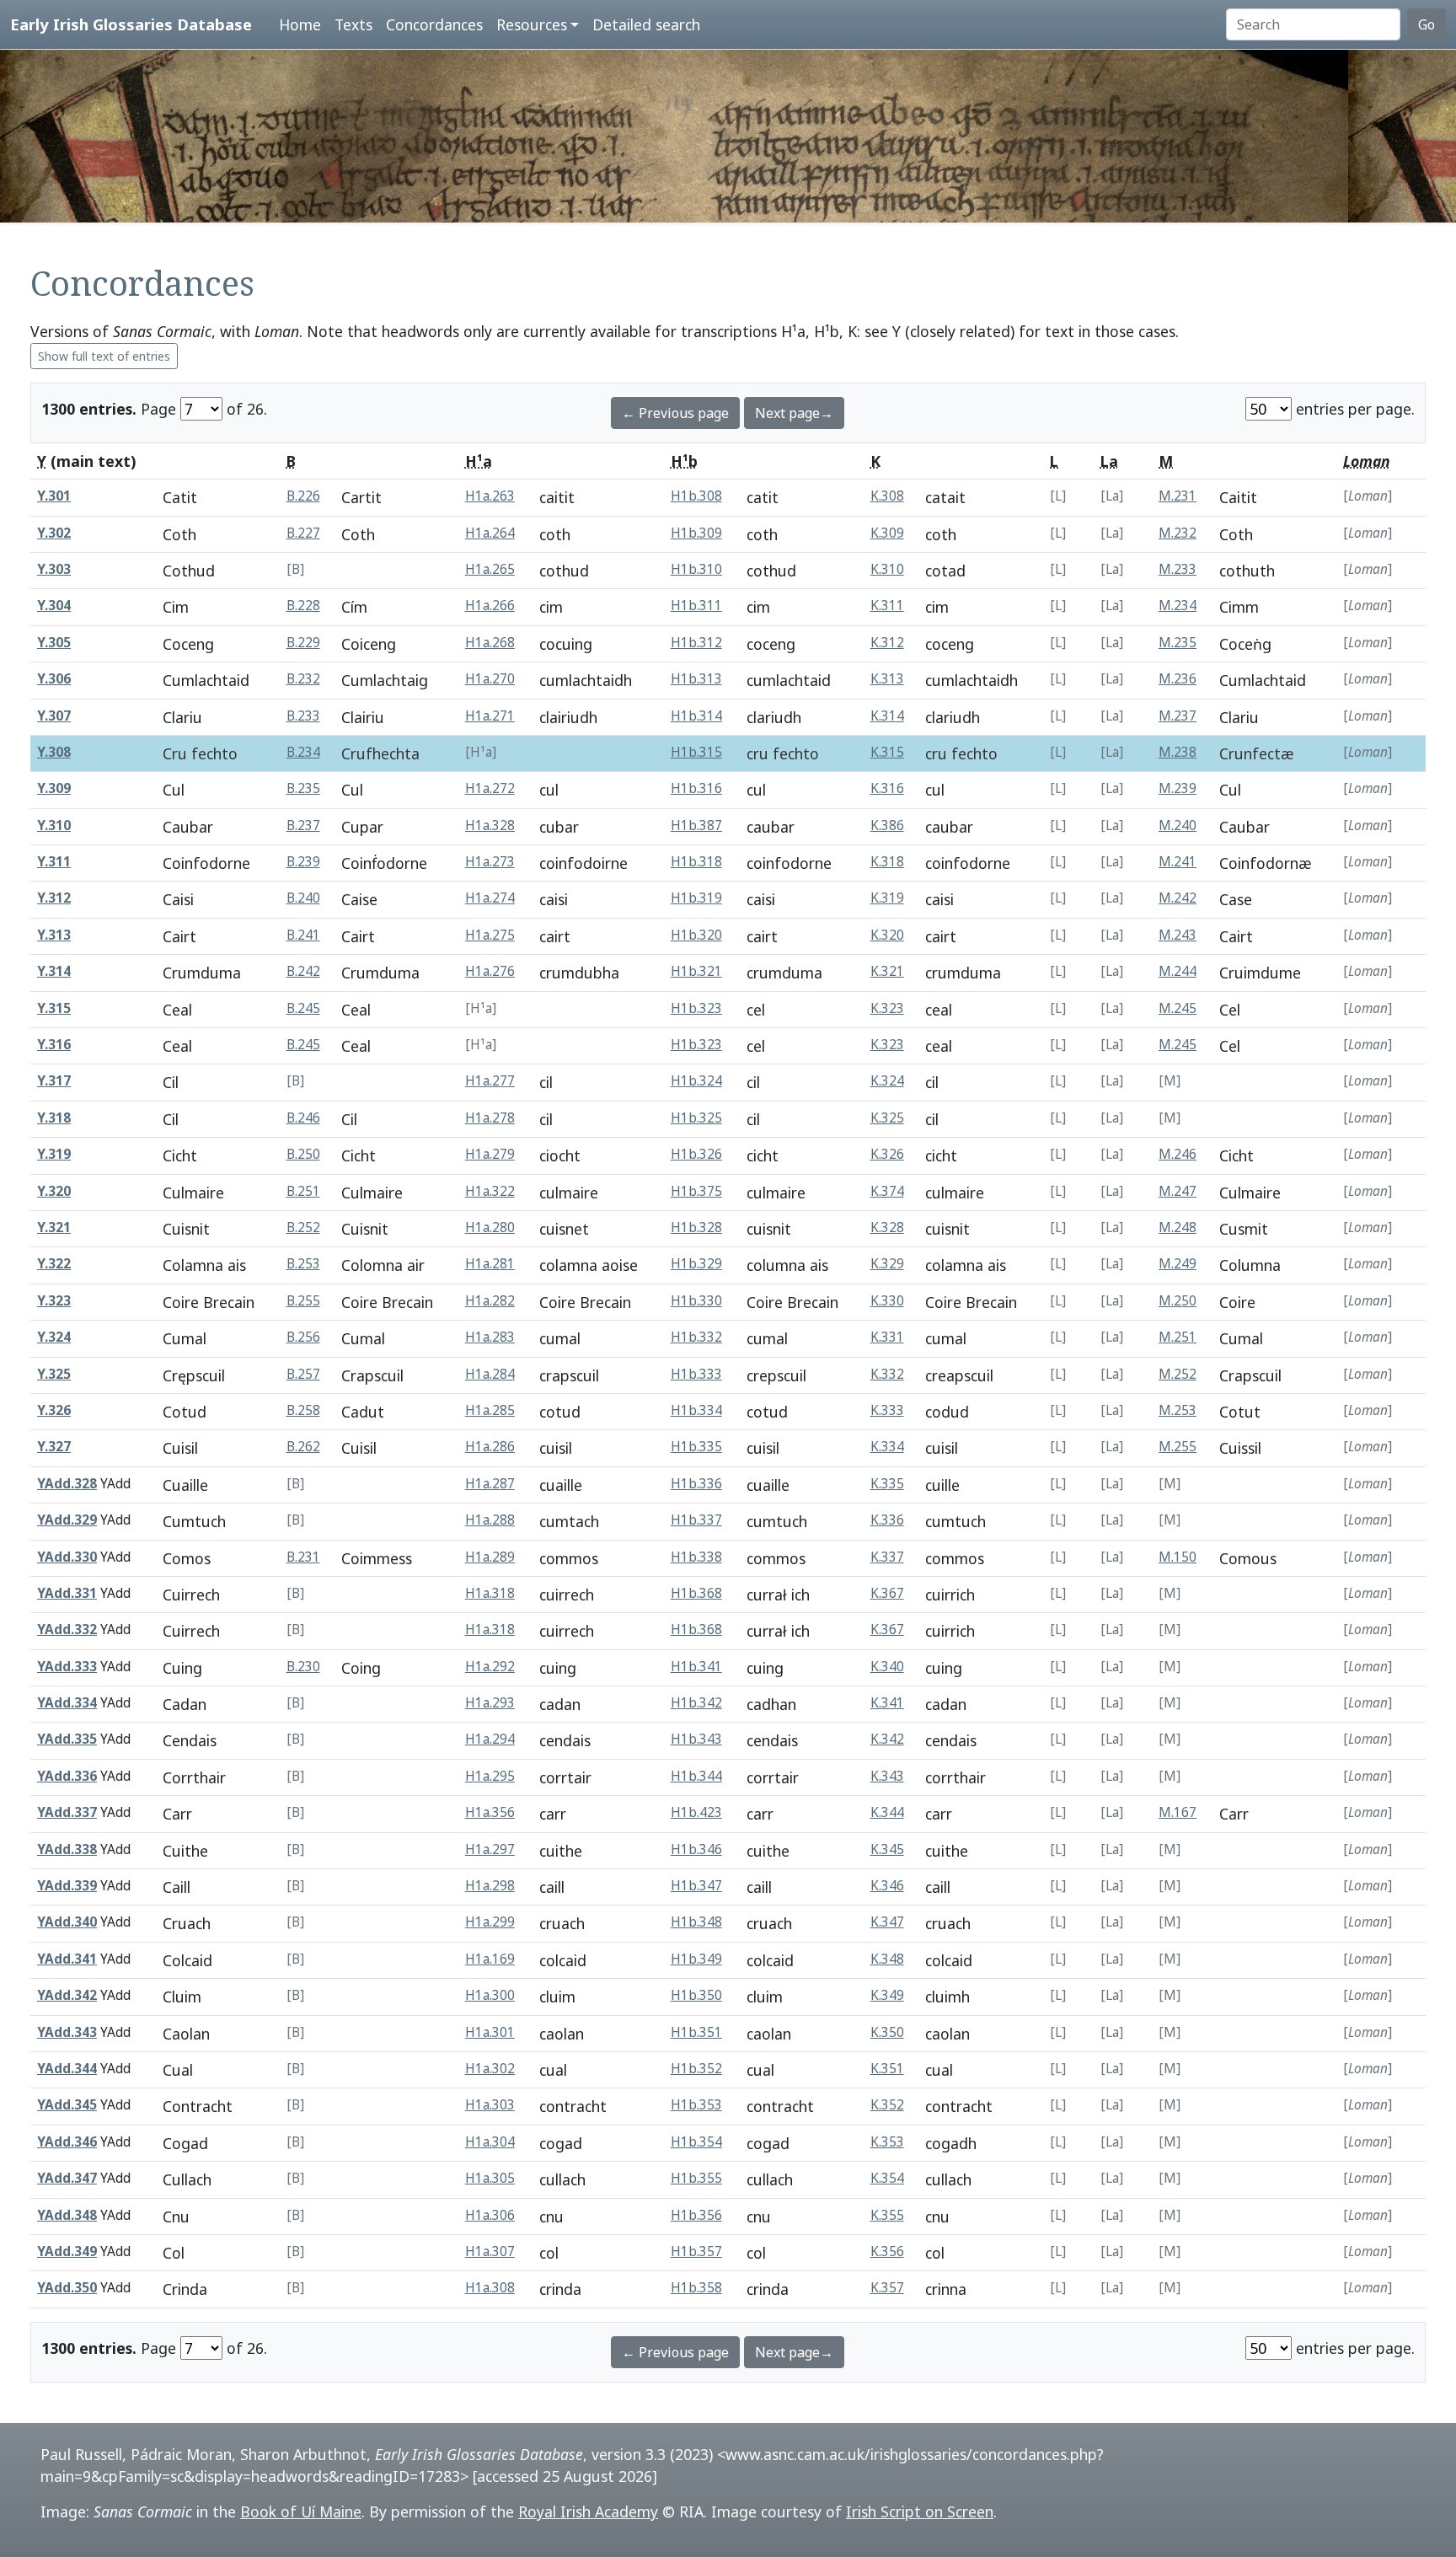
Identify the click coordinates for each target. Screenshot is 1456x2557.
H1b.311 (696, 606)
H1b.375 (696, 1191)
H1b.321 (696, 971)
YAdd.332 (67, 1630)
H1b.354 (696, 2142)
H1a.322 (490, 1191)
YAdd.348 (67, 2215)
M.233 (1178, 569)
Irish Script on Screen (920, 2511)
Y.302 (54, 533)
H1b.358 (696, 2288)
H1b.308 (696, 496)
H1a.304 (490, 2142)
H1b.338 (696, 1557)
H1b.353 (696, 2105)
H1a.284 (490, 1374)
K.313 (887, 679)
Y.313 (54, 935)
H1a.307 (490, 2251)
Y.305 (54, 643)
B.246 (303, 1118)
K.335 (887, 1484)
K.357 (887, 2288)
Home (300, 24)
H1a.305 (490, 2178)
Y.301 (54, 496)
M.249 (1178, 1264)
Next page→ (794, 413)
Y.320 (54, 1191)
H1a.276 (490, 971)
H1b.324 (696, 1081)
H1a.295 (490, 1776)
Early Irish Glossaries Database (131, 24)
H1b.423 (696, 1812)
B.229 (303, 643)
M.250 (1178, 1301)
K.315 (887, 752)
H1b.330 (696, 1301)
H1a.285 (490, 1410)
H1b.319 (696, 898)
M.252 (1178, 1374)
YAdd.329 (67, 1520)
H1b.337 (696, 1520)
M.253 (1178, 1410)
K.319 (887, 898)
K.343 (887, 1776)
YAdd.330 (67, 1557)
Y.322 (54, 1264)
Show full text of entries (104, 356)
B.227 (303, 533)
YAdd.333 (67, 1667)
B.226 (303, 496)
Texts (353, 24)
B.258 (303, 1410)
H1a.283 (490, 1337)
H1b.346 (696, 1849)
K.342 (887, 1739)
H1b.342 (696, 1703)
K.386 (887, 826)
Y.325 (54, 1374)
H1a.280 (490, 1228)
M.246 (1178, 1154)
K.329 (887, 1264)
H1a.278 (490, 1118)
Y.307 (54, 716)
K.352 (887, 2105)
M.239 (1178, 788)
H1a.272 (490, 788)
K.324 (887, 1081)
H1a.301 (490, 2032)
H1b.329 (696, 1264)
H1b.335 (696, 1447)
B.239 (303, 862)
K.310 (887, 569)
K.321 (887, 971)
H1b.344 (696, 1776)
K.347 (887, 1922)
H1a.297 (490, 1849)
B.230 (303, 1667)
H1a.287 (490, 1484)
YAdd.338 (67, 1849)
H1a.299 (490, 1922)
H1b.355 (696, 2178)
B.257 (303, 1374)
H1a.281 (490, 1264)
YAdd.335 (67, 1739)
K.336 (887, 1520)
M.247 (1178, 1191)
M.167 (1178, 1812)
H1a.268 (490, 643)
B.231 (303, 1557)
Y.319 (54, 1154)
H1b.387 (696, 826)
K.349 (887, 1995)
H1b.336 (696, 1484)
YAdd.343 (67, 2032)
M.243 (1178, 935)
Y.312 (54, 898)
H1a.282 (490, 1301)
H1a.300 (490, 1995)
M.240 (1178, 826)
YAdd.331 (67, 1593)
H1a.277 (490, 1081)
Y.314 (54, 971)
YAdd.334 (67, 1703)
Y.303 (54, 569)
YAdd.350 (67, 2288)
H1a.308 (490, 2288)
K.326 (887, 1154)
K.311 (887, 606)
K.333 (887, 1410)
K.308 (887, 496)
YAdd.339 (67, 1886)
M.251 (1178, 1337)
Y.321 (54, 1228)
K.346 (887, 1886)
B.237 (303, 826)
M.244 (1178, 971)
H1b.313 (696, 679)
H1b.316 (696, 788)
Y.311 (54, 862)
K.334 (887, 1447)
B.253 (303, 1264)
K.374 (887, 1191)
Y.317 (54, 1081)
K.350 (887, 2032)
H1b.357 (696, 2251)
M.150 (1178, 1557)
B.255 (303, 1301)
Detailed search (646, 24)
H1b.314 (696, 716)
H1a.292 (490, 1667)
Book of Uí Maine (301, 2511)
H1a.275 (490, 935)
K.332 (887, 1374)
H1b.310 (696, 569)
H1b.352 (696, 2069)
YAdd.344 (67, 2069)
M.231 (1178, 496)
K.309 (887, 533)
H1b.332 (696, 1337)
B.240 (303, 898)
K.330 (887, 1301)
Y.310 (54, 826)
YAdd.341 (67, 1959)
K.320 (887, 935)
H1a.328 (490, 826)
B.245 (303, 1008)
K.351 (887, 2069)
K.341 (887, 1703)
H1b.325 (696, 1118)
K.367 (887, 1593)
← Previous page (675, 413)
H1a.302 (490, 2069)
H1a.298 (490, 1886)
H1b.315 (696, 752)
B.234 (303, 752)
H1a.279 (490, 1154)
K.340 (887, 1667)
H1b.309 (696, 533)
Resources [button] (532, 24)
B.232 (303, 679)
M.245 (1178, 1008)
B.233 (303, 716)
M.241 (1178, 862)
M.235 (1178, 643)
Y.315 (54, 1008)
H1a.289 (490, 1557)
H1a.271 (490, 716)
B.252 (303, 1228)
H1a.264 (490, 533)
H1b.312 (696, 643)
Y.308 (54, 752)
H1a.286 (490, 1447)
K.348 (887, 1959)
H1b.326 (696, 1154)
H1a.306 (490, 2215)
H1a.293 (490, 1703)
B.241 (303, 935)
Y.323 (54, 1301)
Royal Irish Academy (588, 2511)
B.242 (303, 971)
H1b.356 (696, 2215)
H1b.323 (696, 1008)
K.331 (887, 1337)
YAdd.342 (67, 1995)
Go (1427, 24)
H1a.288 (490, 1520)
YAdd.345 (67, 2105)
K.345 (887, 1849)
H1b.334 (696, 1410)
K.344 (887, 1812)
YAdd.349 (67, 2251)
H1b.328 (696, 1228)
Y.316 (54, 1045)
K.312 (887, 643)
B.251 (303, 1191)
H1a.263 (490, 496)
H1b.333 (696, 1374)
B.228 (303, 606)
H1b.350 (696, 1995)
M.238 (1178, 752)
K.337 (887, 1557)
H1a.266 (490, 606)
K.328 (887, 1228)
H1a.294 (490, 1739)
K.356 (887, 2251)
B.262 (303, 1447)
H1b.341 (696, 1667)
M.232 (1178, 533)
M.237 (1178, 716)
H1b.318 (696, 862)
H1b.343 (696, 1739)
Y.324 (54, 1337)
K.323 (887, 1008)
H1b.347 (696, 1886)
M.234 (1178, 606)
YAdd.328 (67, 1484)
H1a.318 (490, 1593)
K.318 (887, 862)
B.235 (303, 788)
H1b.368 (696, 1593)
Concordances (434, 24)
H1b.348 (696, 1922)
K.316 (887, 788)
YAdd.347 (67, 2178)
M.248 (1178, 1228)
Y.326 (54, 1410)
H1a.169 (490, 1959)
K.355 (887, 2215)
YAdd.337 (67, 1812)
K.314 (887, 716)
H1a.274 (490, 898)
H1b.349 (696, 1959)
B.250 (303, 1154)
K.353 (887, 2142)
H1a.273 (490, 862)
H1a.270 (490, 679)
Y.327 (54, 1447)
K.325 (887, 1118)
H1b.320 (696, 935)
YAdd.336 (67, 1776)
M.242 (1178, 898)
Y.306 (54, 679)
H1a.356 (490, 1812)
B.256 (303, 1337)
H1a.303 (490, 2105)
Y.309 (54, 788)
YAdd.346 (67, 2142)
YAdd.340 (67, 1922)
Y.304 (54, 606)
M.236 (1178, 679)
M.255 (1178, 1447)
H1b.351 (696, 2032)
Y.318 (54, 1118)
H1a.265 (490, 569)
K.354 (887, 2178)
